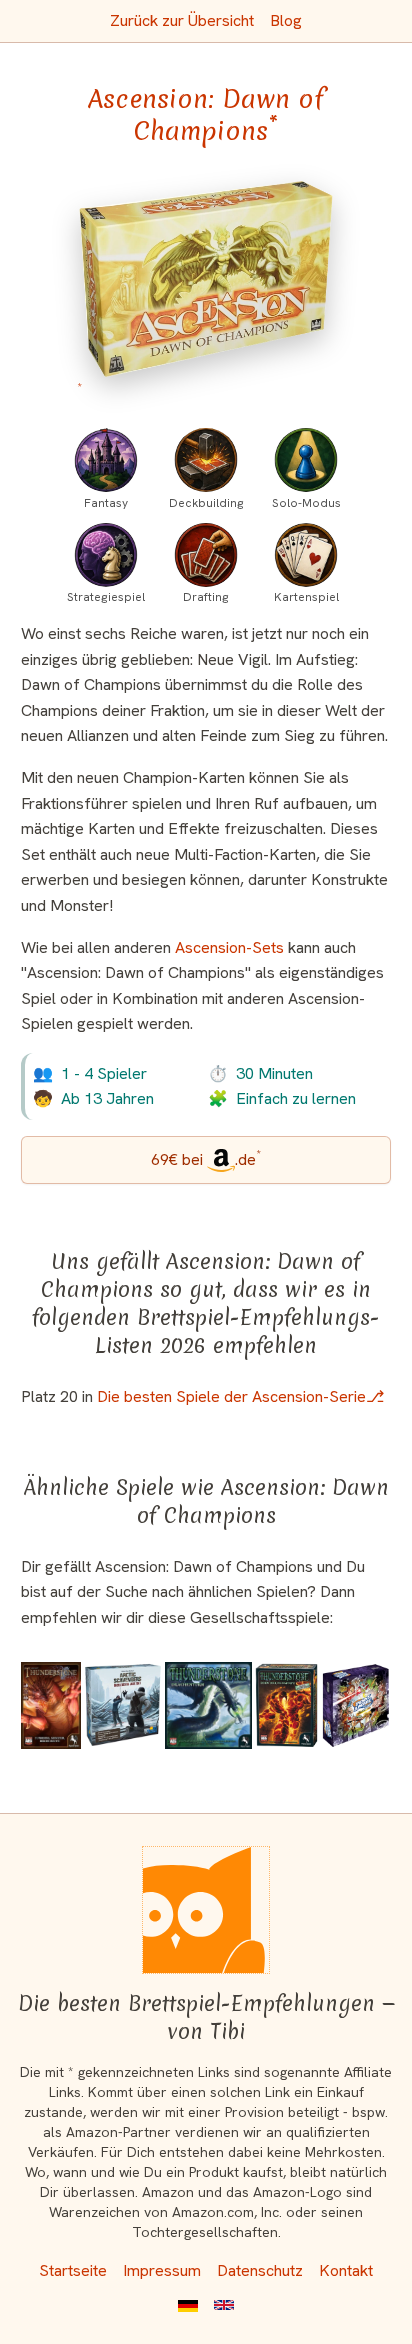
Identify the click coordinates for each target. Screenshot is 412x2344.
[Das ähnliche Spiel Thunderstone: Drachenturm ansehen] (208, 1705)
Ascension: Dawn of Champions (206, 115)
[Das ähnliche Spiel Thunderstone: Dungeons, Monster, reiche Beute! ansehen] (51, 1705)
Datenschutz (260, 2270)
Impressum (162, 2270)
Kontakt (346, 2270)
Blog (286, 20)
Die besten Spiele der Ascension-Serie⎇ (240, 1396)
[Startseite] (206, 1910)
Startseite (73, 2270)
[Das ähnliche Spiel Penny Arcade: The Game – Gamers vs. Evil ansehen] (356, 1705)
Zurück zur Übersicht (182, 20)
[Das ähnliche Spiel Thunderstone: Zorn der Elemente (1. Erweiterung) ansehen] (286, 1705)
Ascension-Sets (229, 947)
